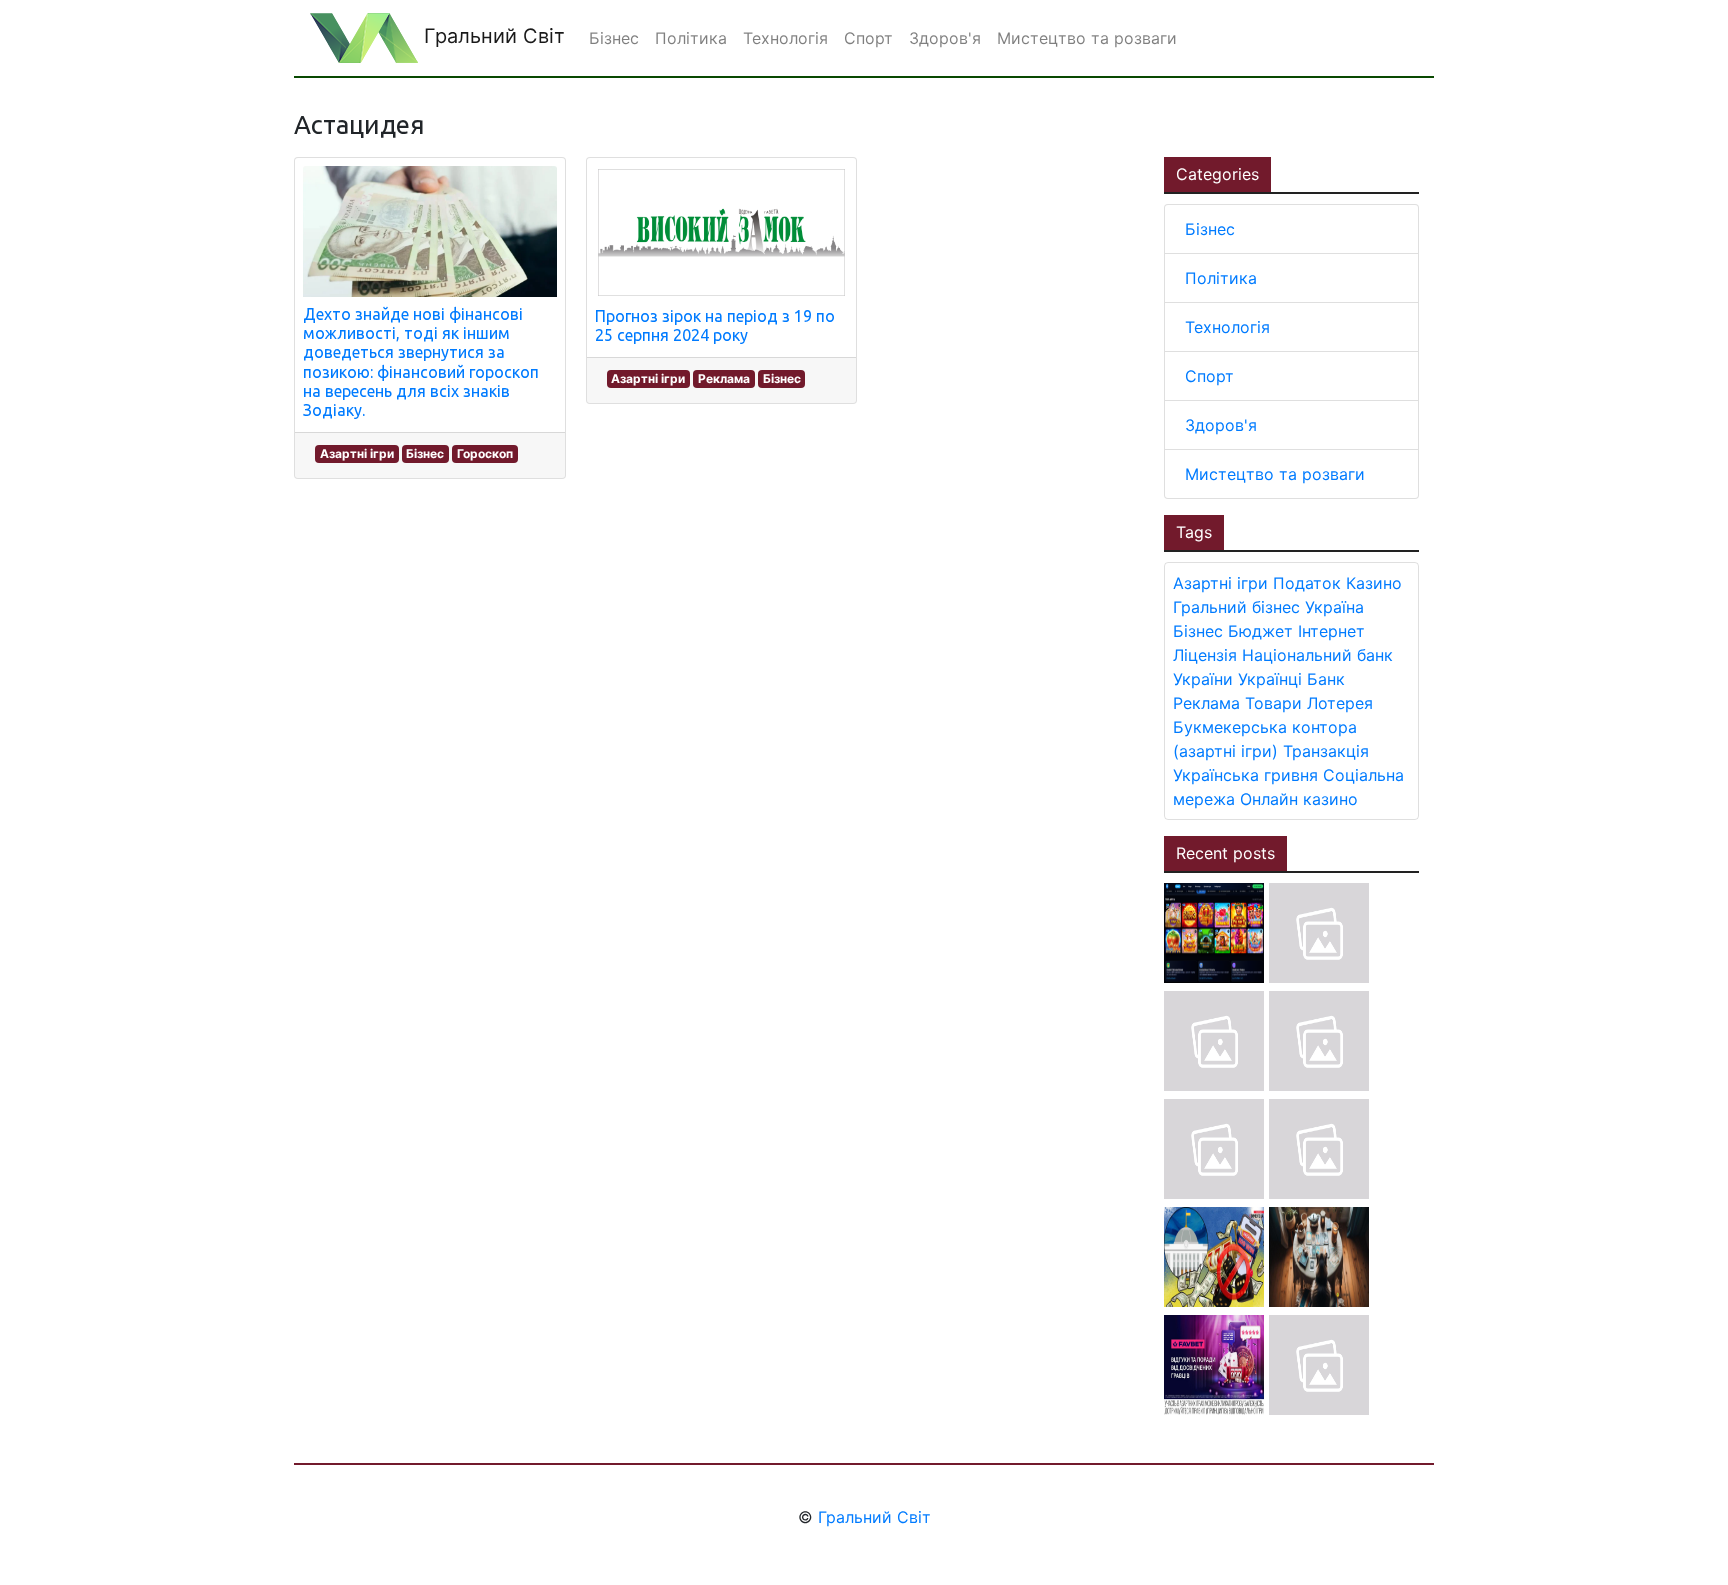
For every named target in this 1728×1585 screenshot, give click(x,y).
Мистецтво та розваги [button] (1087, 38)
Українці (1270, 679)
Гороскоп (485, 453)
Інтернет (1331, 631)
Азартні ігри (357, 453)
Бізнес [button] (614, 38)
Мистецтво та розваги (1275, 474)
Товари (1273, 703)
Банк (1326, 679)
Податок (1307, 583)
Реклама (724, 378)
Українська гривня (1245, 775)
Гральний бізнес (1236, 607)
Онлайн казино (1299, 799)
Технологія (1227, 327)
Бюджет (1260, 631)
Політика (1221, 278)
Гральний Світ (491, 36)
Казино (1374, 583)
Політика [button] (691, 38)
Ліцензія (1205, 655)
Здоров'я (1221, 425)
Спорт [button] (868, 38)
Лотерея (1340, 703)
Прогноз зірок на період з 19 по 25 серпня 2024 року (715, 325)
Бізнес (425, 453)
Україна (1334, 607)
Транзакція (1326, 751)
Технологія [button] (785, 38)
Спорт (1209, 376)
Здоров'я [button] (945, 38)
